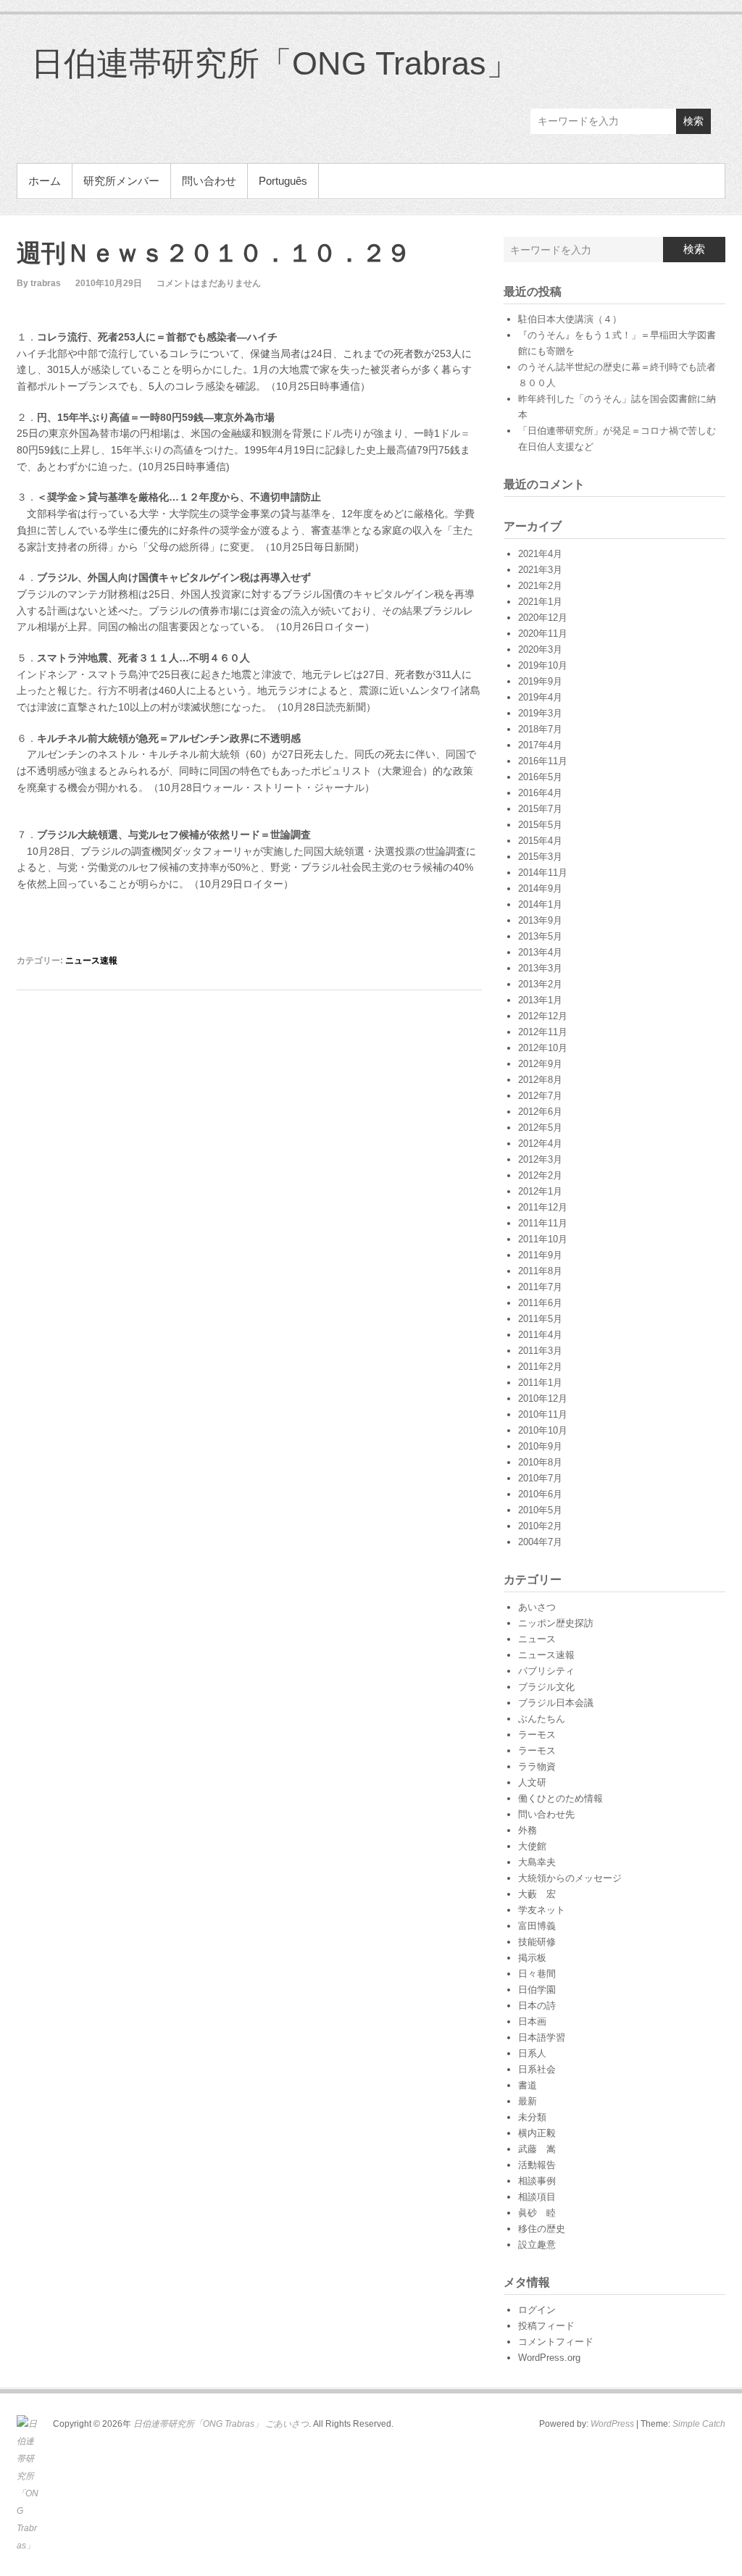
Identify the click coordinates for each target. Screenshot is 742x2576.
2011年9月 (540, 1255)
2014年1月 (540, 904)
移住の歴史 (542, 2229)
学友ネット (542, 1910)
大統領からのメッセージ (570, 1878)
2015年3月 (540, 857)
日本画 (532, 2021)
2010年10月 (543, 1430)
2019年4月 (540, 697)
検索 (693, 121)
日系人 (532, 2053)
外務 (528, 1830)
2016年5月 (540, 777)
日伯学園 (537, 1990)
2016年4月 (540, 793)
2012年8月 (540, 1080)
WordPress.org (549, 2358)
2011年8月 (540, 1271)
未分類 (532, 2117)
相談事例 (537, 2181)
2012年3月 (540, 1159)
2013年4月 (540, 952)
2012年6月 (540, 1112)
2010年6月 (540, 1494)
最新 (528, 2101)
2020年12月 (543, 618)
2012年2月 (540, 1175)
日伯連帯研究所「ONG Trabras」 (275, 63)
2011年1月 (540, 1383)
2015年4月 (540, 841)
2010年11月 (543, 1414)
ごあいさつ (287, 2424)
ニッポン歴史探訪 (556, 1623)
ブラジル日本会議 (556, 1703)
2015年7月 (540, 809)
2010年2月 (540, 1526)
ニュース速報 (91, 961)
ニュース (537, 1639)
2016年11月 (543, 761)
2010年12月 (543, 1398)
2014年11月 (543, 873)
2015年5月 (540, 825)
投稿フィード (546, 2326)
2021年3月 (540, 570)
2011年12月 (543, 1207)
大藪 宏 (537, 1894)
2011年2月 (540, 1367)
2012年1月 (540, 1191)
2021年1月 (540, 602)
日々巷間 (537, 1974)
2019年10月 (543, 665)
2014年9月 (540, 888)
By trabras (39, 283)
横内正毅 (537, 2133)
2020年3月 (540, 649)
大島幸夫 (537, 1862)
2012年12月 (543, 1016)
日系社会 (537, 2069)
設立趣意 (537, 2245)
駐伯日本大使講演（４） (570, 319)
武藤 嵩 (537, 2149)
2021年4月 (540, 554)
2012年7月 (540, 1096)
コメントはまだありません (209, 283)
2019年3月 (540, 713)
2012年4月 (540, 1143)
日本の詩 (537, 2006)
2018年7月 (540, 729)
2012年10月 (543, 1048)
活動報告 (537, 2165)
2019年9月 (540, 681)
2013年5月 (540, 936)
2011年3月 (540, 1351)
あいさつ (537, 1607)
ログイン (537, 2310)
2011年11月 (543, 1223)
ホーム (45, 181)
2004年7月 (540, 1542)
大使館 (532, 1846)
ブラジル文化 (546, 1687)
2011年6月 (540, 1303)
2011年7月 (540, 1287)
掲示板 (532, 1958)
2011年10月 (543, 1239)
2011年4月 (540, 1335)
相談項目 (537, 2197)
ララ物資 (537, 1766)
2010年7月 (540, 1478)
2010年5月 (540, 1510)
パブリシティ (546, 1671)
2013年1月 (540, 1000)
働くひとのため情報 (560, 1798)
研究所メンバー (121, 181)
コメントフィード (556, 2342)
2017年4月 (540, 745)
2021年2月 (540, 586)
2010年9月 (540, 1446)
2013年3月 (540, 968)
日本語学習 (542, 2037)
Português (283, 181)
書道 (528, 2085)
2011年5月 (540, 1319)
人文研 (532, 1782)
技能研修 (537, 1942)
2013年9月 (540, 920)
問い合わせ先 (546, 1814)
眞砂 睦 (537, 2213)
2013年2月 (540, 984)
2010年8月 (540, 1462)
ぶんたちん (542, 1719)
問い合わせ (209, 181)
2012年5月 (540, 1128)
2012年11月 (543, 1032)
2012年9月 (540, 1064)
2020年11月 (543, 633)
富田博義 (537, 1926)
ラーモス (537, 1735)
